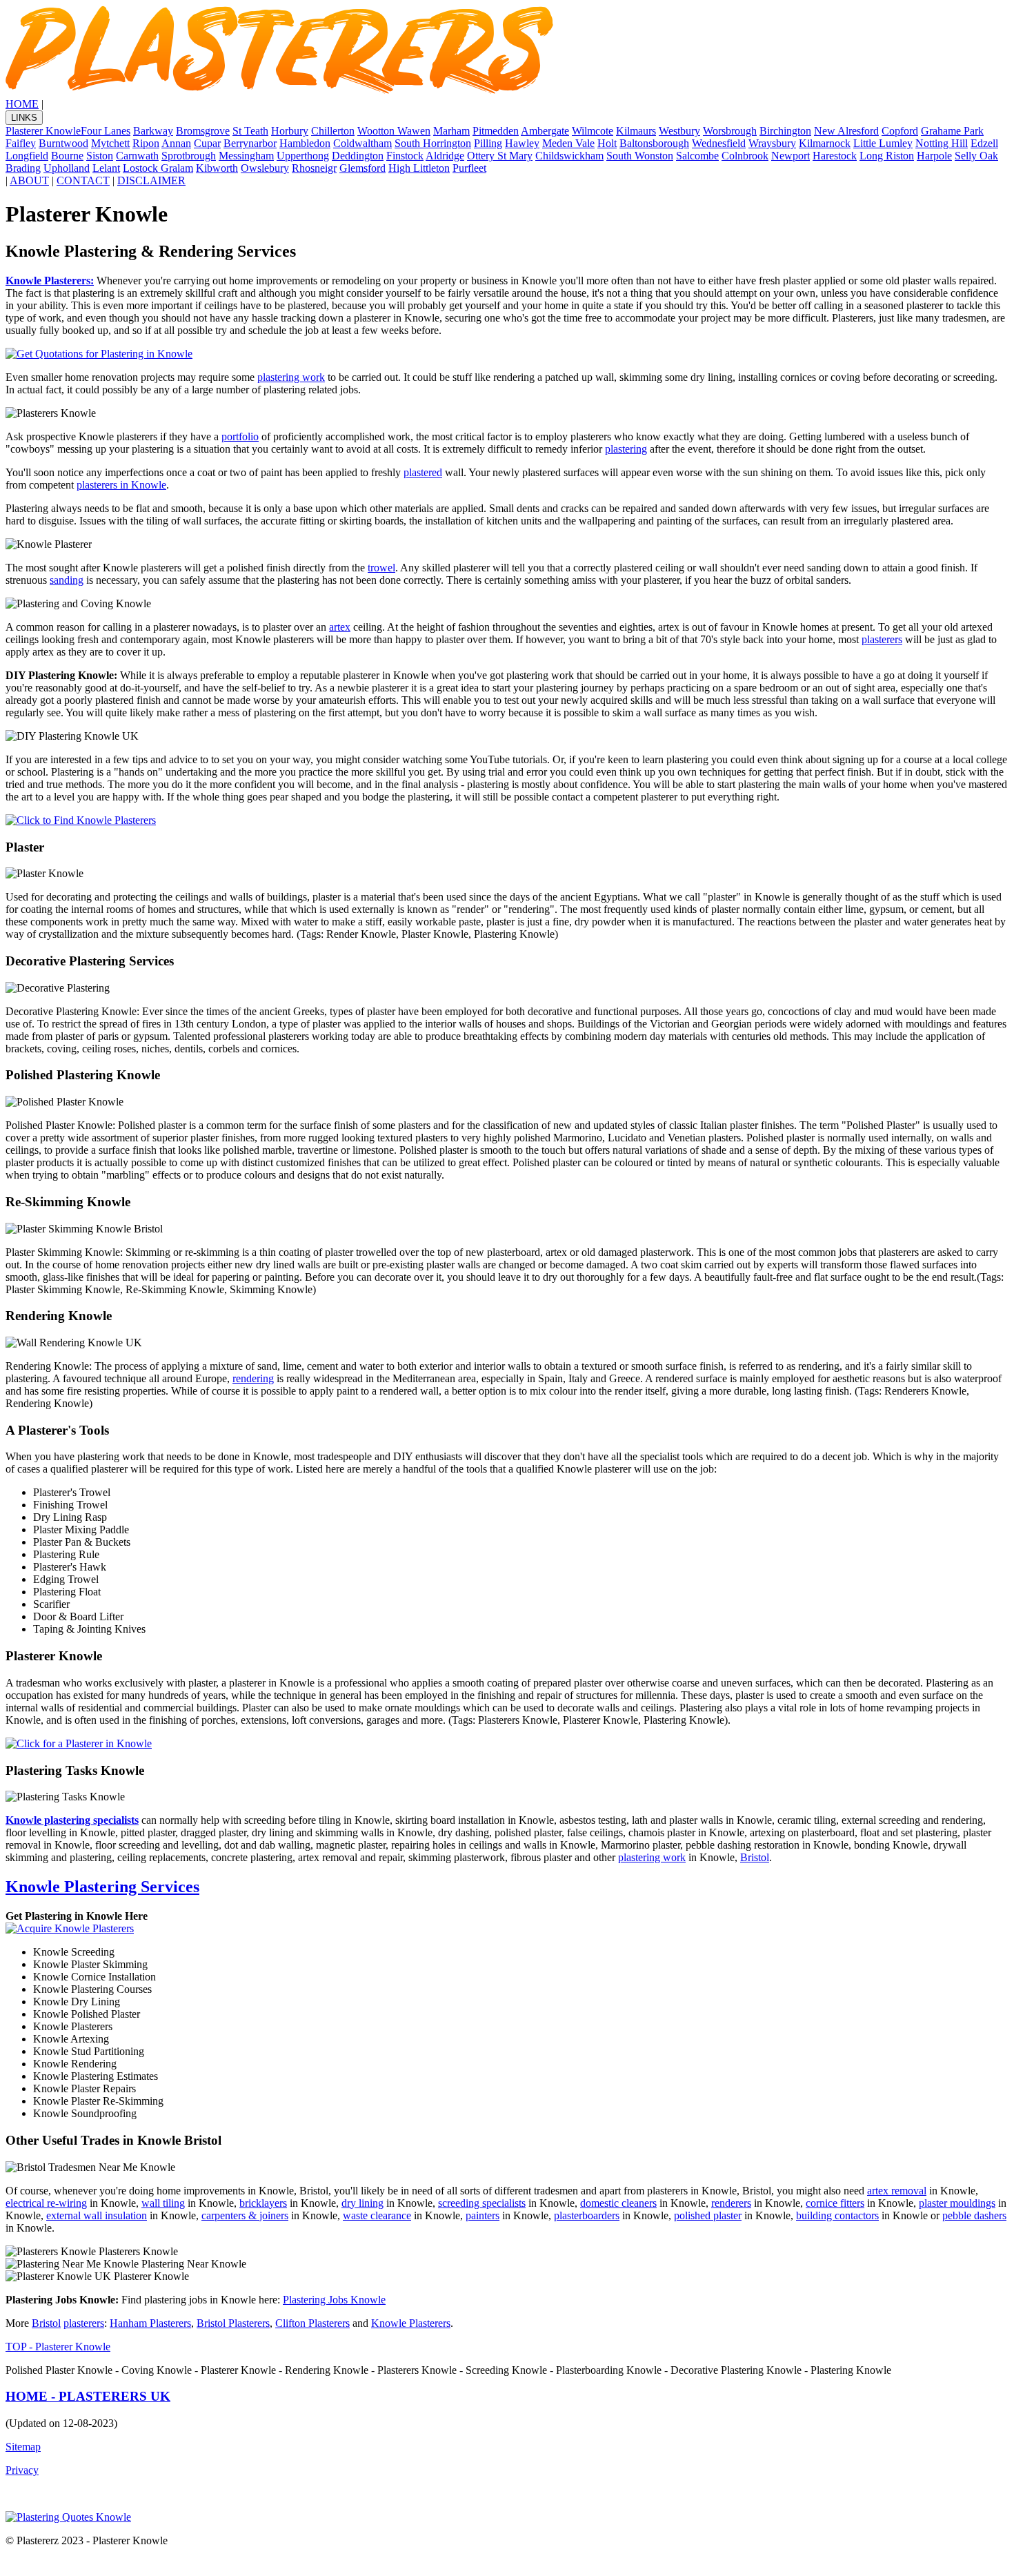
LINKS (24, 118)
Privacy (22, 2470)
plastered (423, 472)
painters (483, 2215)
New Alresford (846, 131)
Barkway (153, 131)
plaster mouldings (957, 2203)
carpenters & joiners (245, 2215)
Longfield (27, 156)
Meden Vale (568, 143)
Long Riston (887, 156)
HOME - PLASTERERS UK (88, 2396)
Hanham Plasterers (150, 2323)
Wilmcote (593, 131)
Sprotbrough (189, 156)
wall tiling (163, 2203)
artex (340, 627)
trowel (381, 568)
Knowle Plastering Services (102, 1887)
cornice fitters (835, 2203)
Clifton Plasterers (312, 2323)
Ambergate (545, 131)
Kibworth (217, 168)
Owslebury (265, 168)
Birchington (785, 131)
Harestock (835, 156)
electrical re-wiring (46, 2203)
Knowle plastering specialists (72, 1820)
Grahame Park (952, 131)
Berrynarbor (250, 143)
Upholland (67, 168)
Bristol (755, 1857)
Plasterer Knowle (43, 131)
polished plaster (708, 2215)
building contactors (837, 2215)
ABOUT (29, 180)
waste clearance (377, 2215)
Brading (23, 168)
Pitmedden (496, 131)
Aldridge (445, 156)
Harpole (934, 156)
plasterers (882, 639)
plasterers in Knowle (121, 485)
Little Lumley (883, 143)
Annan (176, 143)
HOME (22, 104)
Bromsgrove (203, 131)
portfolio (240, 436)
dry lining (362, 2203)
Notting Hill (942, 143)
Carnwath (137, 156)
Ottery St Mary (500, 156)
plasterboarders (587, 2215)
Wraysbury (772, 143)
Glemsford (362, 168)
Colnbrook (745, 156)
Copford (900, 131)
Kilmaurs (636, 131)
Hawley (522, 143)
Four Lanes (106, 131)
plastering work (291, 377)
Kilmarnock (825, 143)
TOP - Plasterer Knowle (58, 2347)
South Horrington (433, 143)
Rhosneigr (314, 168)
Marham (451, 131)
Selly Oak (976, 156)
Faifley (21, 143)
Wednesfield (719, 143)
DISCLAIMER (151, 180)
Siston (100, 156)
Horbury (290, 131)
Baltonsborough (654, 143)
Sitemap (23, 2447)
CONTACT (83, 180)
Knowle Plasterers (411, 2323)
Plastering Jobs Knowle (334, 2300)
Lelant (106, 168)
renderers (731, 2203)
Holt (607, 143)
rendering (253, 1378)
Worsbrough (730, 131)
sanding (67, 580)
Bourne (67, 156)
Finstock (405, 156)
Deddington (358, 156)
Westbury (679, 131)
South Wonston (640, 156)
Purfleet (469, 168)
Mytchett (110, 143)
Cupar (207, 143)
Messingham (246, 156)
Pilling (488, 143)
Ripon (146, 143)
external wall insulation (97, 2215)
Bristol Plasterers (233, 2323)
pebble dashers (974, 2215)
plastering (626, 449)
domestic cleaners (618, 2203)
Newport (791, 156)
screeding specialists (482, 2203)
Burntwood (63, 143)
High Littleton (419, 168)
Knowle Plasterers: (50, 281)
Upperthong (303, 156)
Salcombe (697, 156)
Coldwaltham (362, 143)
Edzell (984, 143)
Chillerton (333, 131)
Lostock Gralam (158, 168)
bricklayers (263, 2203)
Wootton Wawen (394, 131)
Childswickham (569, 156)
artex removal (897, 2191)
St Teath (250, 131)
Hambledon (305, 143)
